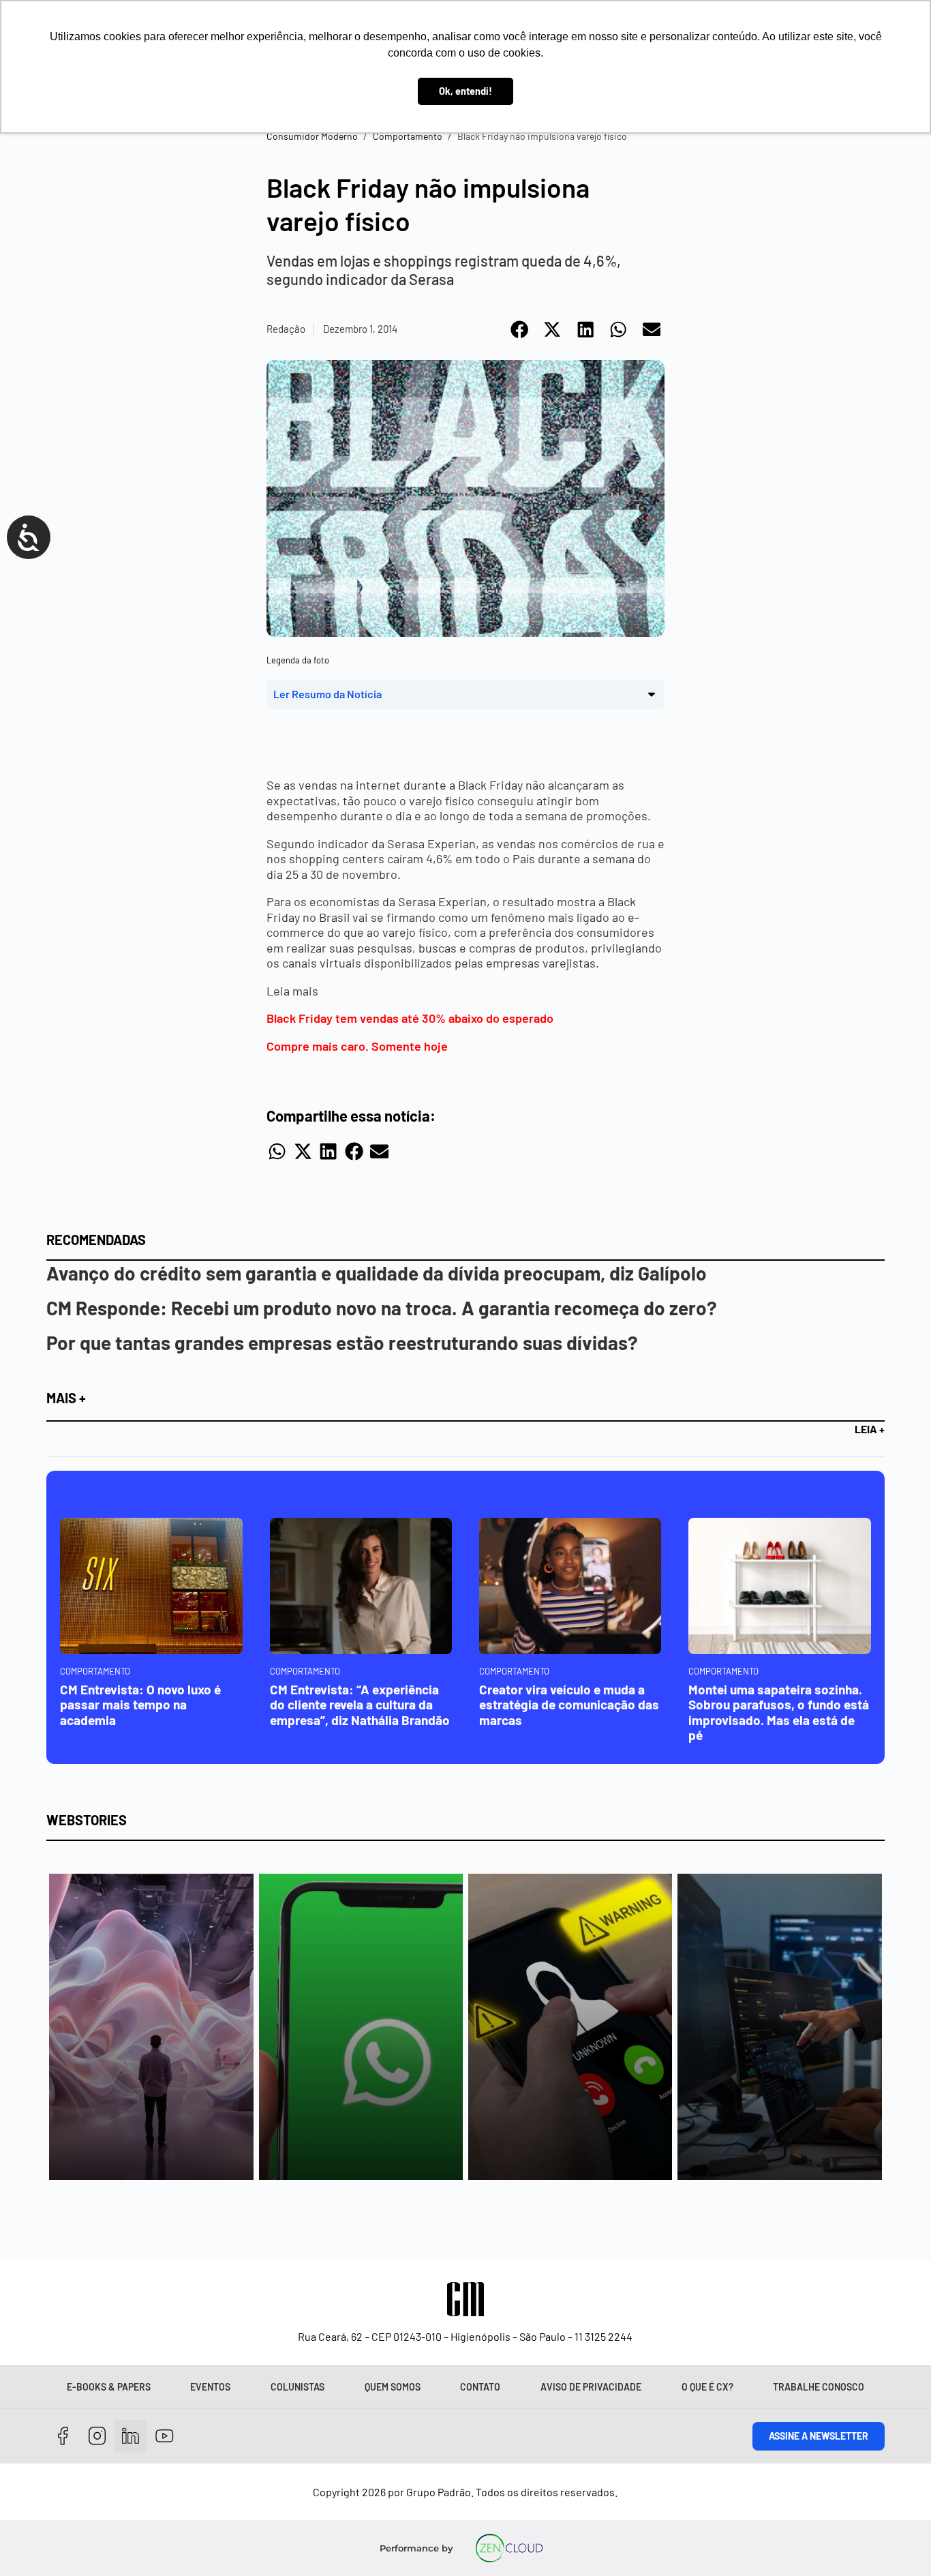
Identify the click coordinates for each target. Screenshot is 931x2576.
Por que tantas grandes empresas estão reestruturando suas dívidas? (342, 1343)
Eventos (210, 2387)
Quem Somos (393, 2387)
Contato (480, 2387)
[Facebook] (63, 2437)
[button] (520, 329)
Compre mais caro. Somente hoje (357, 1046)
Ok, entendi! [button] (465, 91)
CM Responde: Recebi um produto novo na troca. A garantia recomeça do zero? (382, 1308)
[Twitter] (131, 2437)
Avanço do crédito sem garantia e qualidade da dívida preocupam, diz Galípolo (377, 1273)
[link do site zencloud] (509, 2548)
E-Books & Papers (109, 2387)
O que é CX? (707, 2387)
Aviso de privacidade (591, 2387)
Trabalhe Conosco (819, 2387)
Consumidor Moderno (312, 136)
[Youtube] (165, 2437)
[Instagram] (97, 2437)
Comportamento (408, 136)
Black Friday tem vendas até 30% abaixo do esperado (410, 1018)
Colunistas (297, 2387)
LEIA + (870, 1429)
